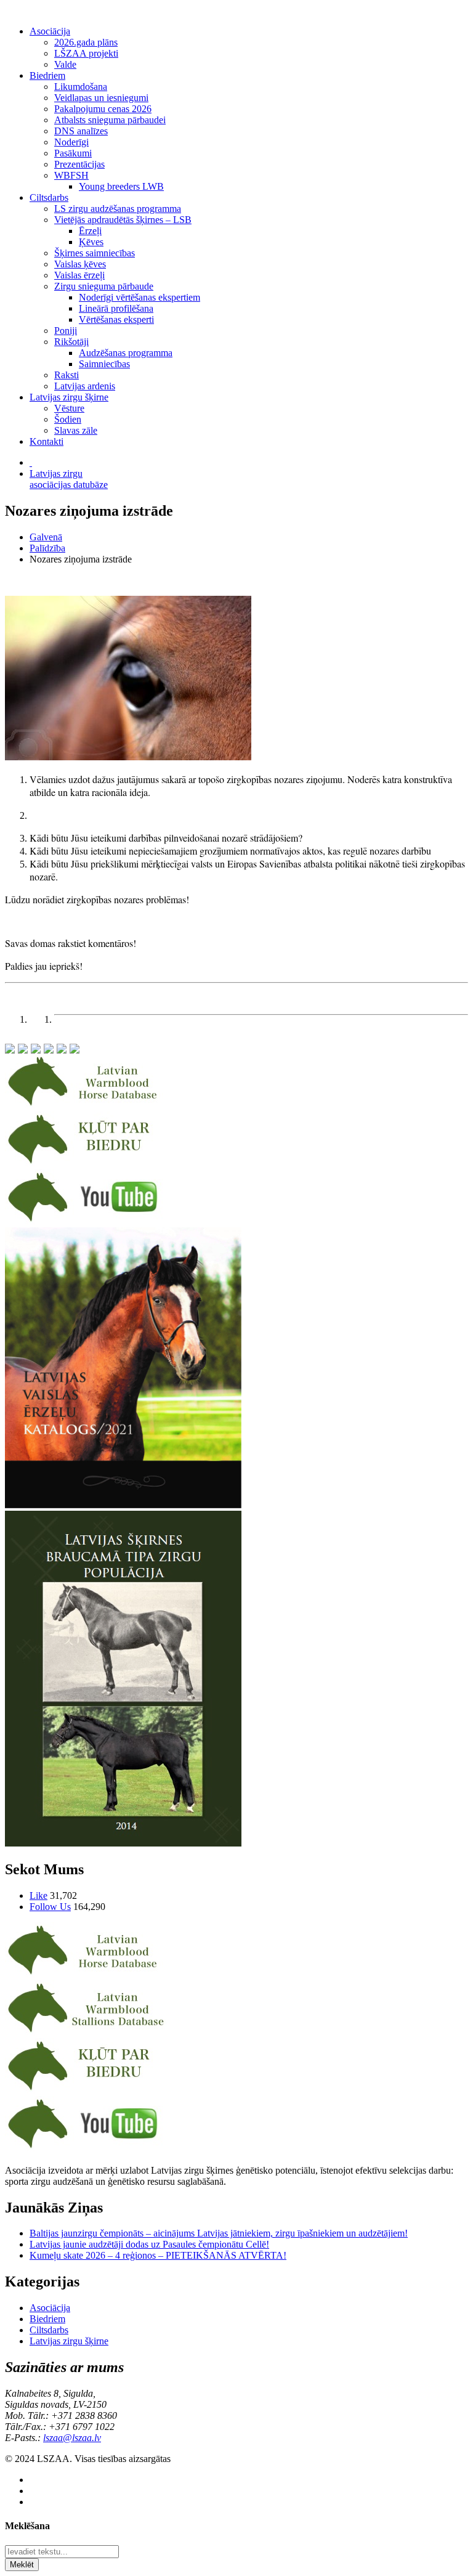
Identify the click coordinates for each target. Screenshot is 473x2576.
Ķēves (91, 242)
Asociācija (50, 31)
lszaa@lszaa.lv (72, 2438)
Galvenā (46, 537)
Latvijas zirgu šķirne (69, 397)
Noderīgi (71, 142)
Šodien (68, 419)
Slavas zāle (76, 430)
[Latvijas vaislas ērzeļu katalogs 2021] (123, 1505)
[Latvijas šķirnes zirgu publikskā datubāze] (86, 1106)
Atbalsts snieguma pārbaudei (110, 120)
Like (38, 1895)
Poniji (66, 331)
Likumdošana (81, 87)
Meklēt (22, 2565)
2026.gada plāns (86, 42)
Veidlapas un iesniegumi (101, 98)
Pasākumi (73, 153)
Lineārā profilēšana (116, 308)
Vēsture (69, 408)
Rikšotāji (71, 342)
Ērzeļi (90, 231)
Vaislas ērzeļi (79, 275)
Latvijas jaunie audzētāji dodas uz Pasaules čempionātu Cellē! (149, 2244)
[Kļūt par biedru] (86, 1164)
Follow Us (50, 1907)
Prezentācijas (79, 164)
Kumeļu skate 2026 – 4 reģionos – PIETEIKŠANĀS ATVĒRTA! (158, 2255)
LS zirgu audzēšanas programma (118, 209)
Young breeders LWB (121, 186)
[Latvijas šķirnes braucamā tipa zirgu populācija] (123, 1843)
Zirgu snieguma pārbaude (104, 286)
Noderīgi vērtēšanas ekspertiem (139, 297)
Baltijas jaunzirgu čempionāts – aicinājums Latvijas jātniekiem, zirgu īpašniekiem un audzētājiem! (219, 2233)
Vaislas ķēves (80, 264)
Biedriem (47, 75)
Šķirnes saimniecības (95, 253)
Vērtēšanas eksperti (116, 319)
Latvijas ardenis (85, 386)
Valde (65, 64)
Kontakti (46, 441)
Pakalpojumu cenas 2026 (103, 109)
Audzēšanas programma (126, 353)
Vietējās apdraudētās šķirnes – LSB (123, 220)
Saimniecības (104, 364)
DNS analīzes (81, 131)
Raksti (67, 375)
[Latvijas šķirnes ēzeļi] (86, 2032)
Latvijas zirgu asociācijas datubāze (69, 479)
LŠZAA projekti (86, 53)
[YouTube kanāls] (86, 1221)
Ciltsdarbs (49, 197)
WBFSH (71, 175)
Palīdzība (47, 548)
